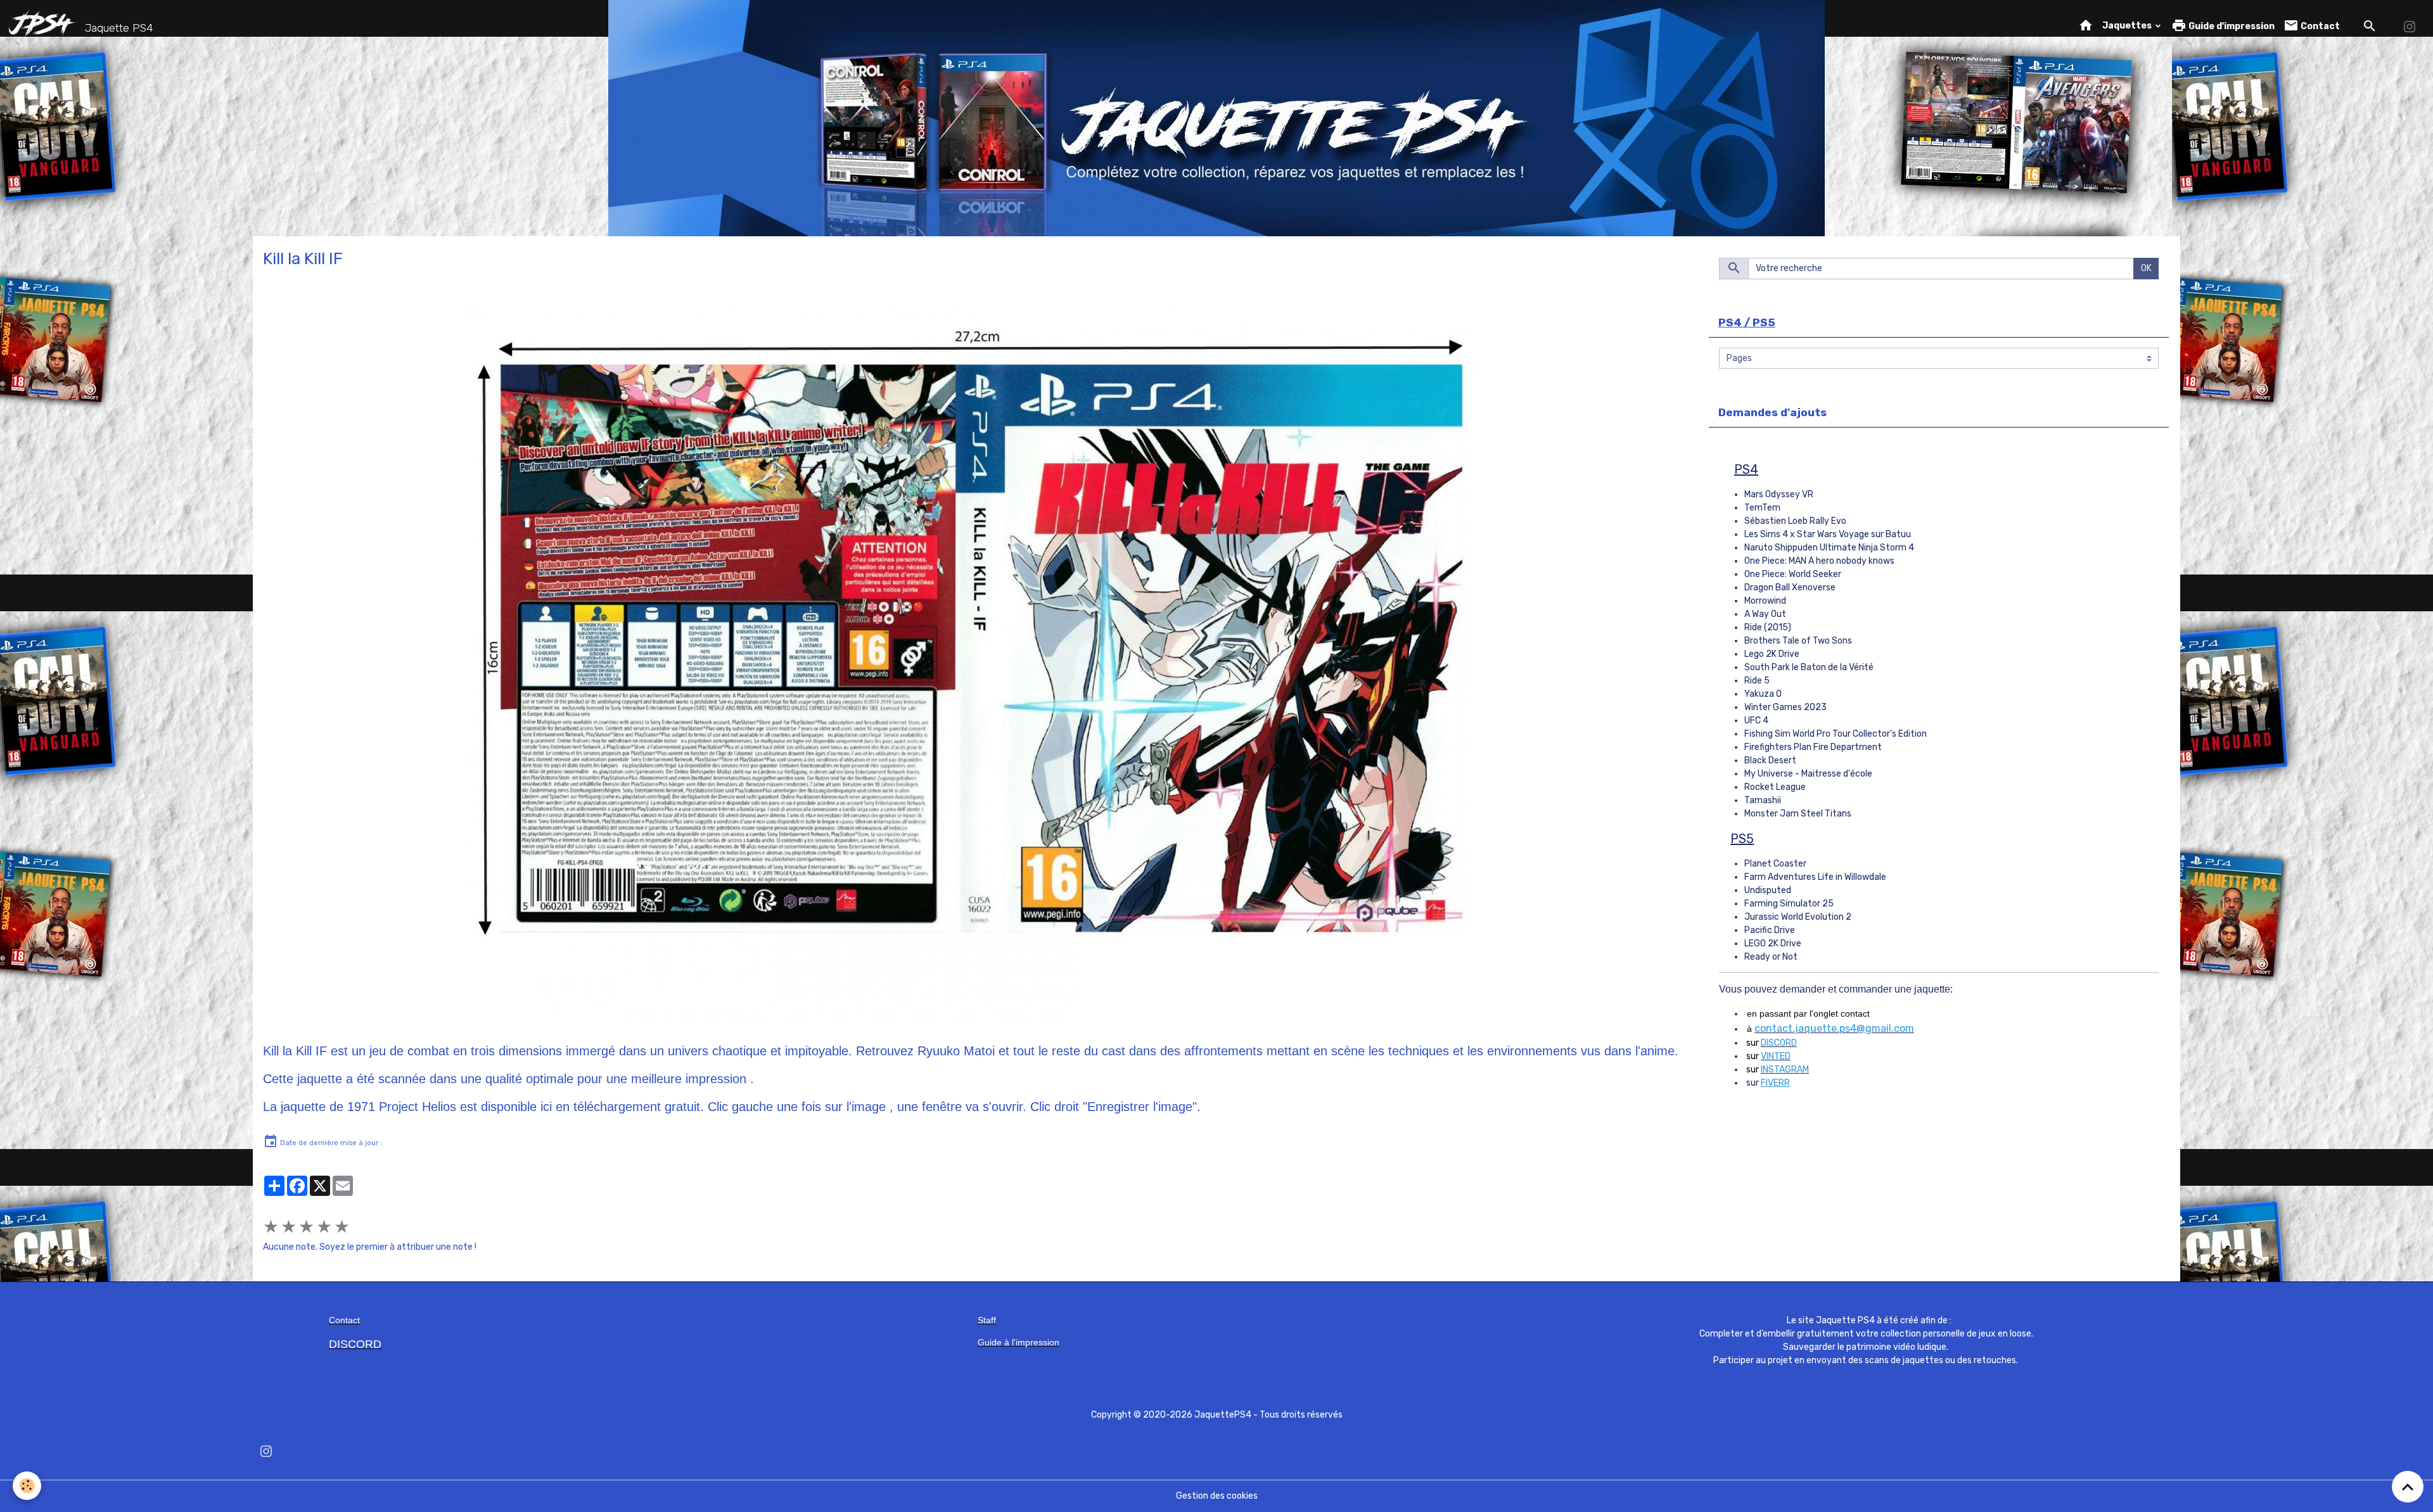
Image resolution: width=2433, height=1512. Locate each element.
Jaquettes (2128, 26)
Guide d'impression (2231, 26)
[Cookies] (27, 1486)
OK (2146, 268)
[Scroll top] (2408, 1487)
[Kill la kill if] (971, 660)
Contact (2319, 26)
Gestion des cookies (1217, 1496)
